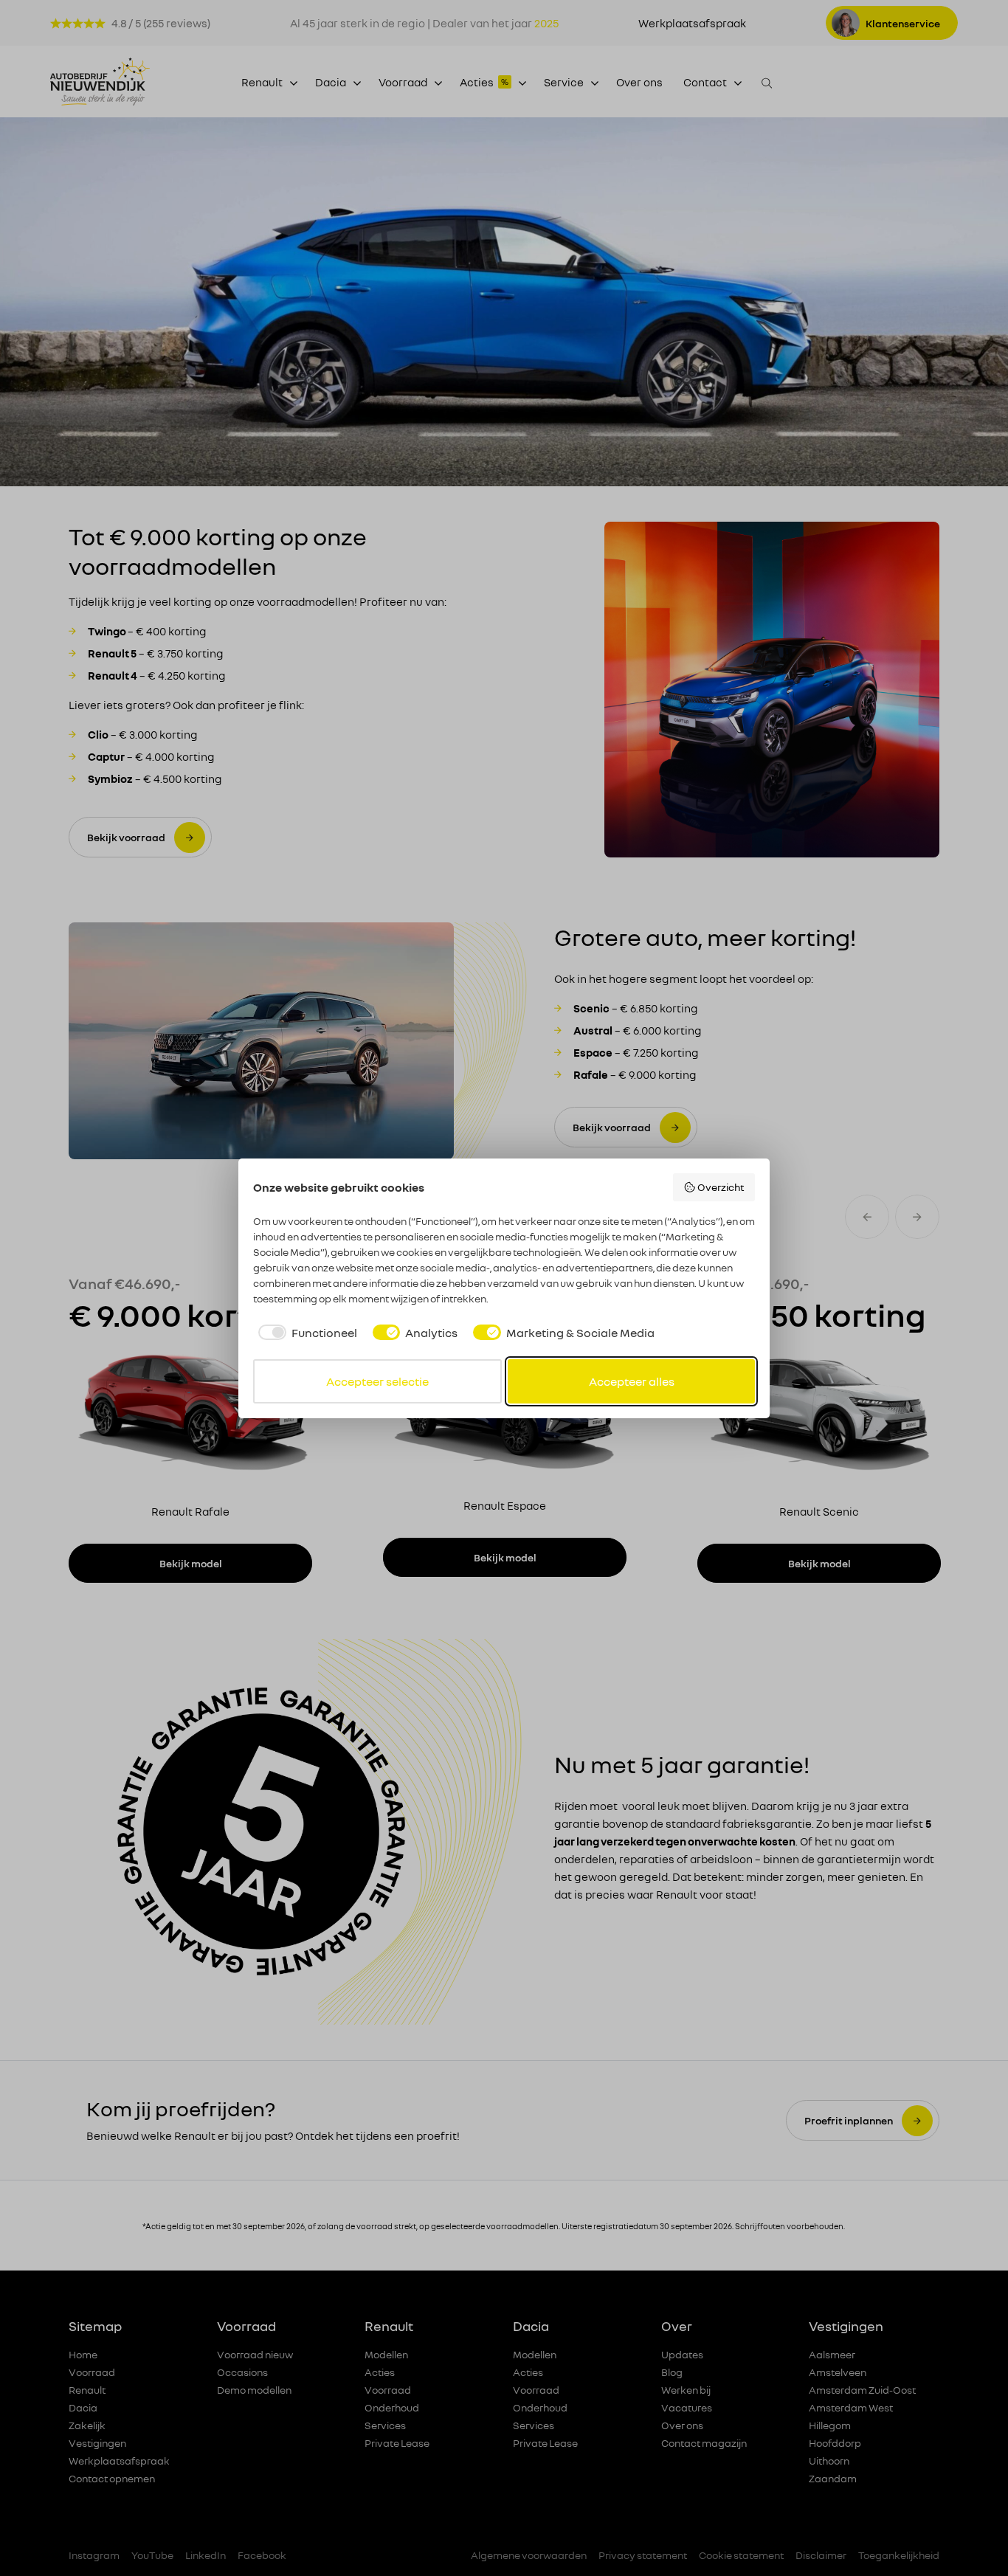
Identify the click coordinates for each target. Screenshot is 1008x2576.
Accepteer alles (632, 1381)
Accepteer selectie (377, 1381)
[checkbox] (305, 1333)
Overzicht (721, 1187)
